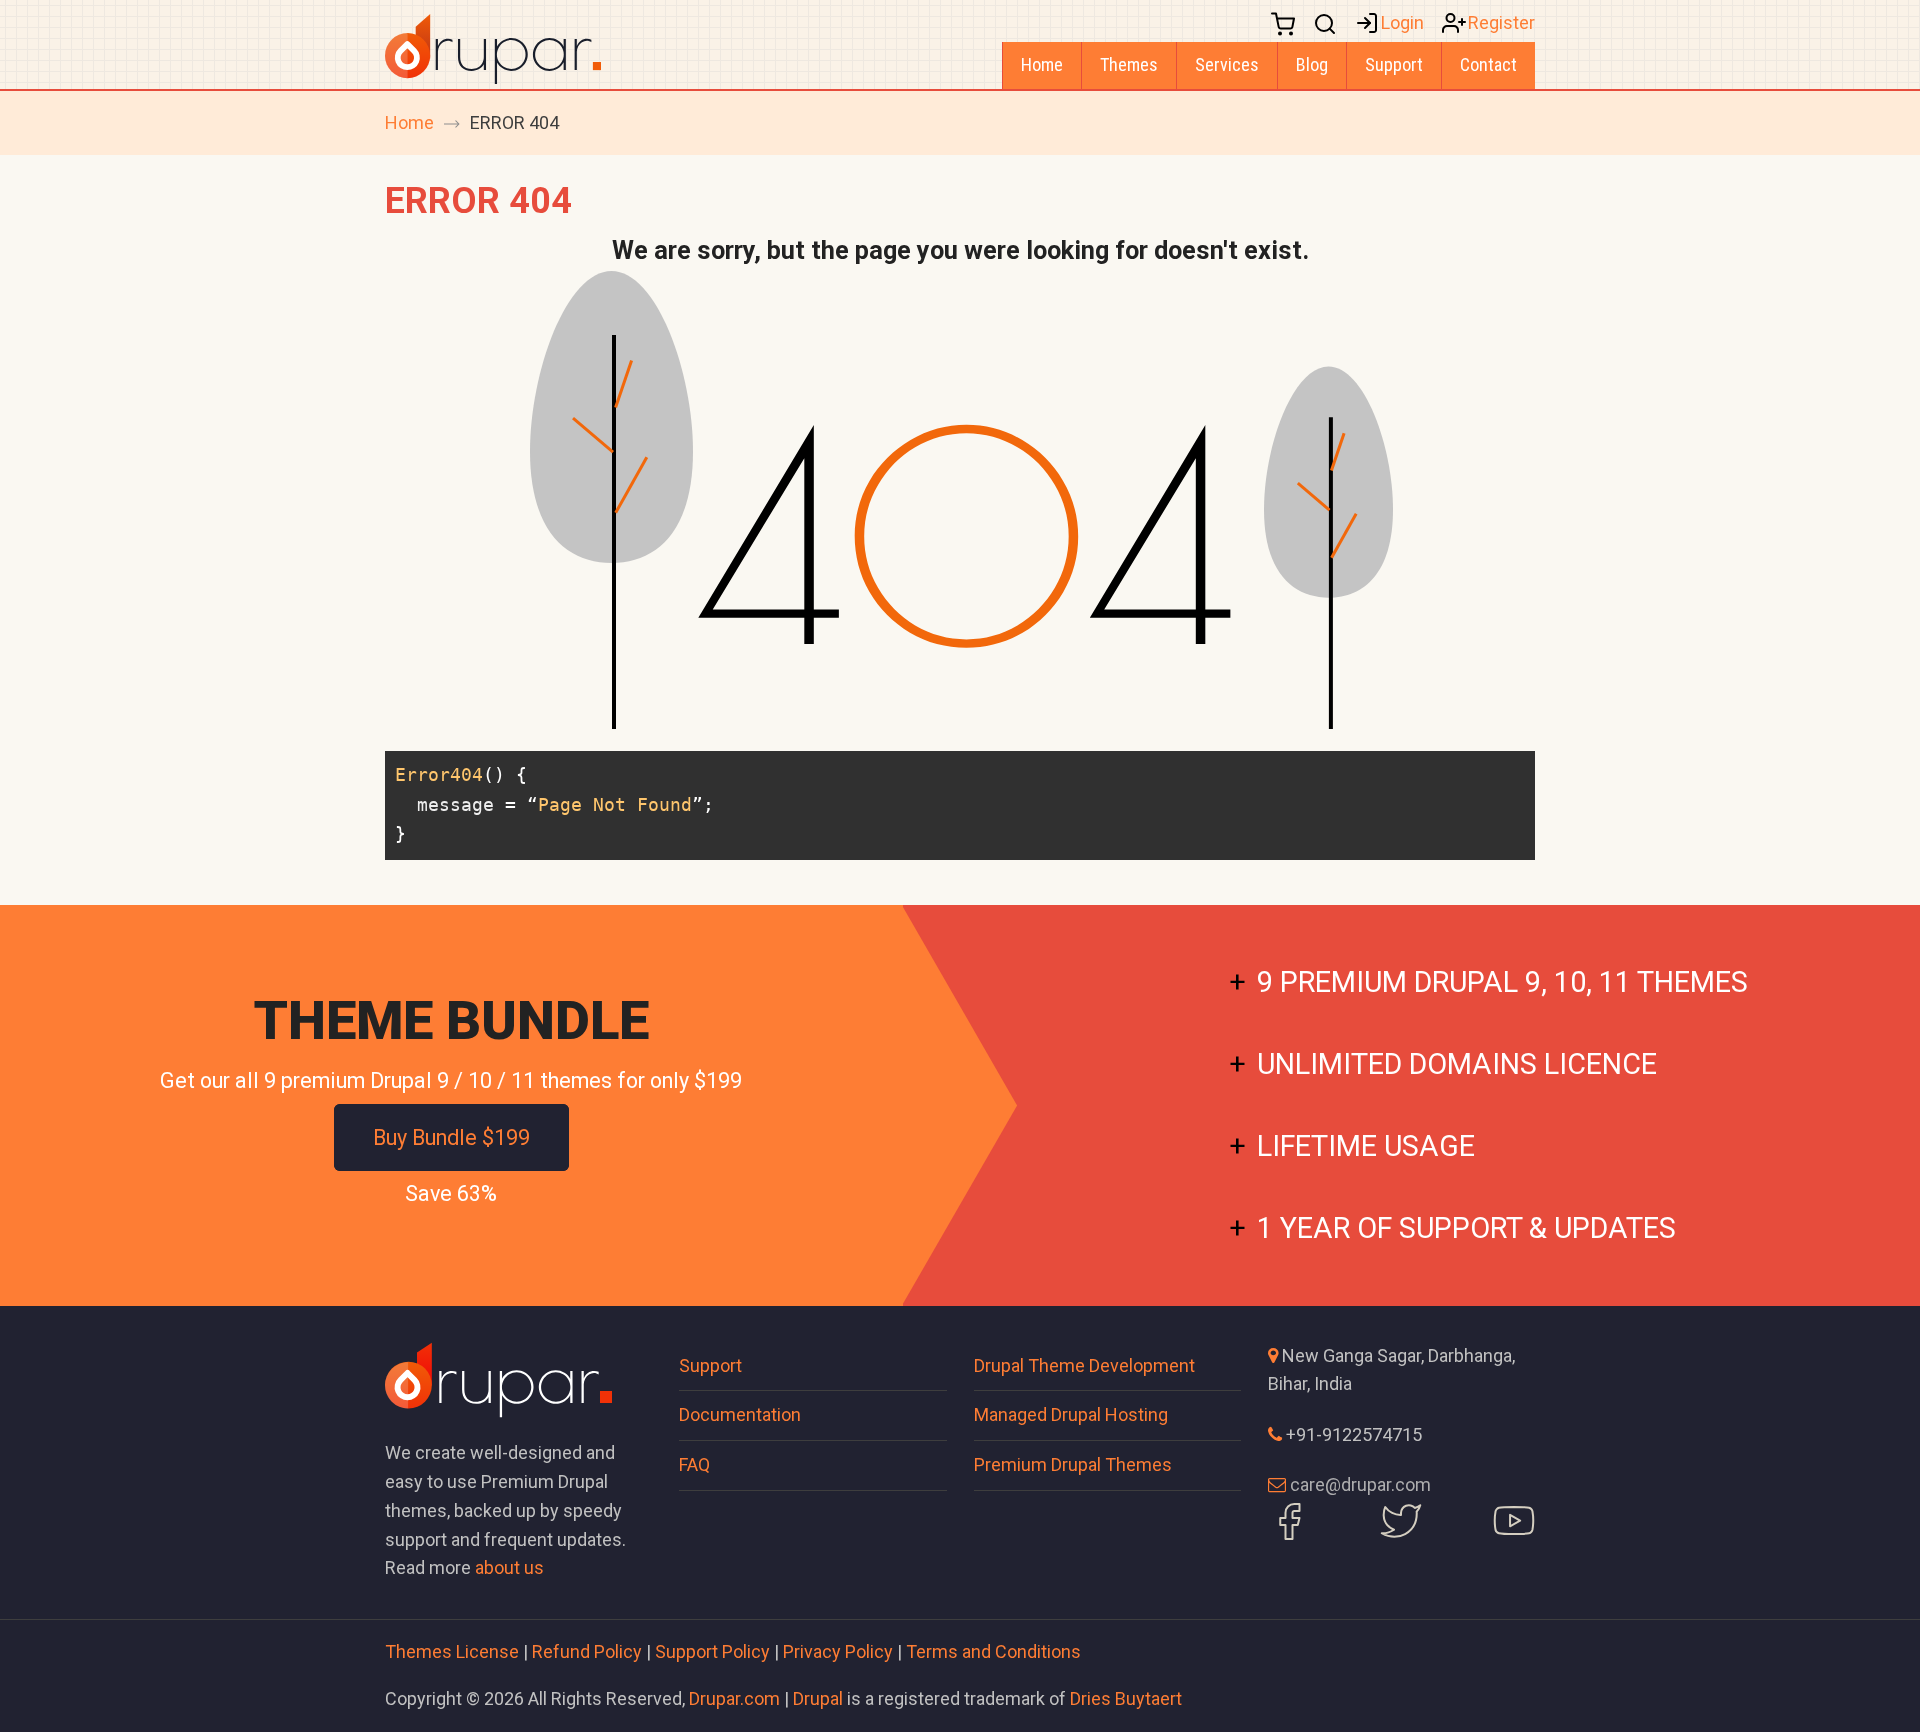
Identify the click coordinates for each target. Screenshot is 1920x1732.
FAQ (694, 1464)
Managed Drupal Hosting (1071, 1414)
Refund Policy (587, 1651)
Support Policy (712, 1651)
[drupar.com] (493, 47)
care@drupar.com (1360, 1484)
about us (509, 1567)
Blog (1312, 64)
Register (1501, 22)
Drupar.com (734, 1698)
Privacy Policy (838, 1651)
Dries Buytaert (1126, 1698)
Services (1227, 64)
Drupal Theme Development (1084, 1365)
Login (1402, 22)
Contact (1488, 64)
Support (1394, 64)
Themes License (452, 1651)
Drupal (818, 1698)
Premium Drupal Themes (1073, 1464)
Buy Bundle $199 (451, 1137)
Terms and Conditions (993, 1651)
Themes (1129, 64)
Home (1042, 64)
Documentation (740, 1414)
